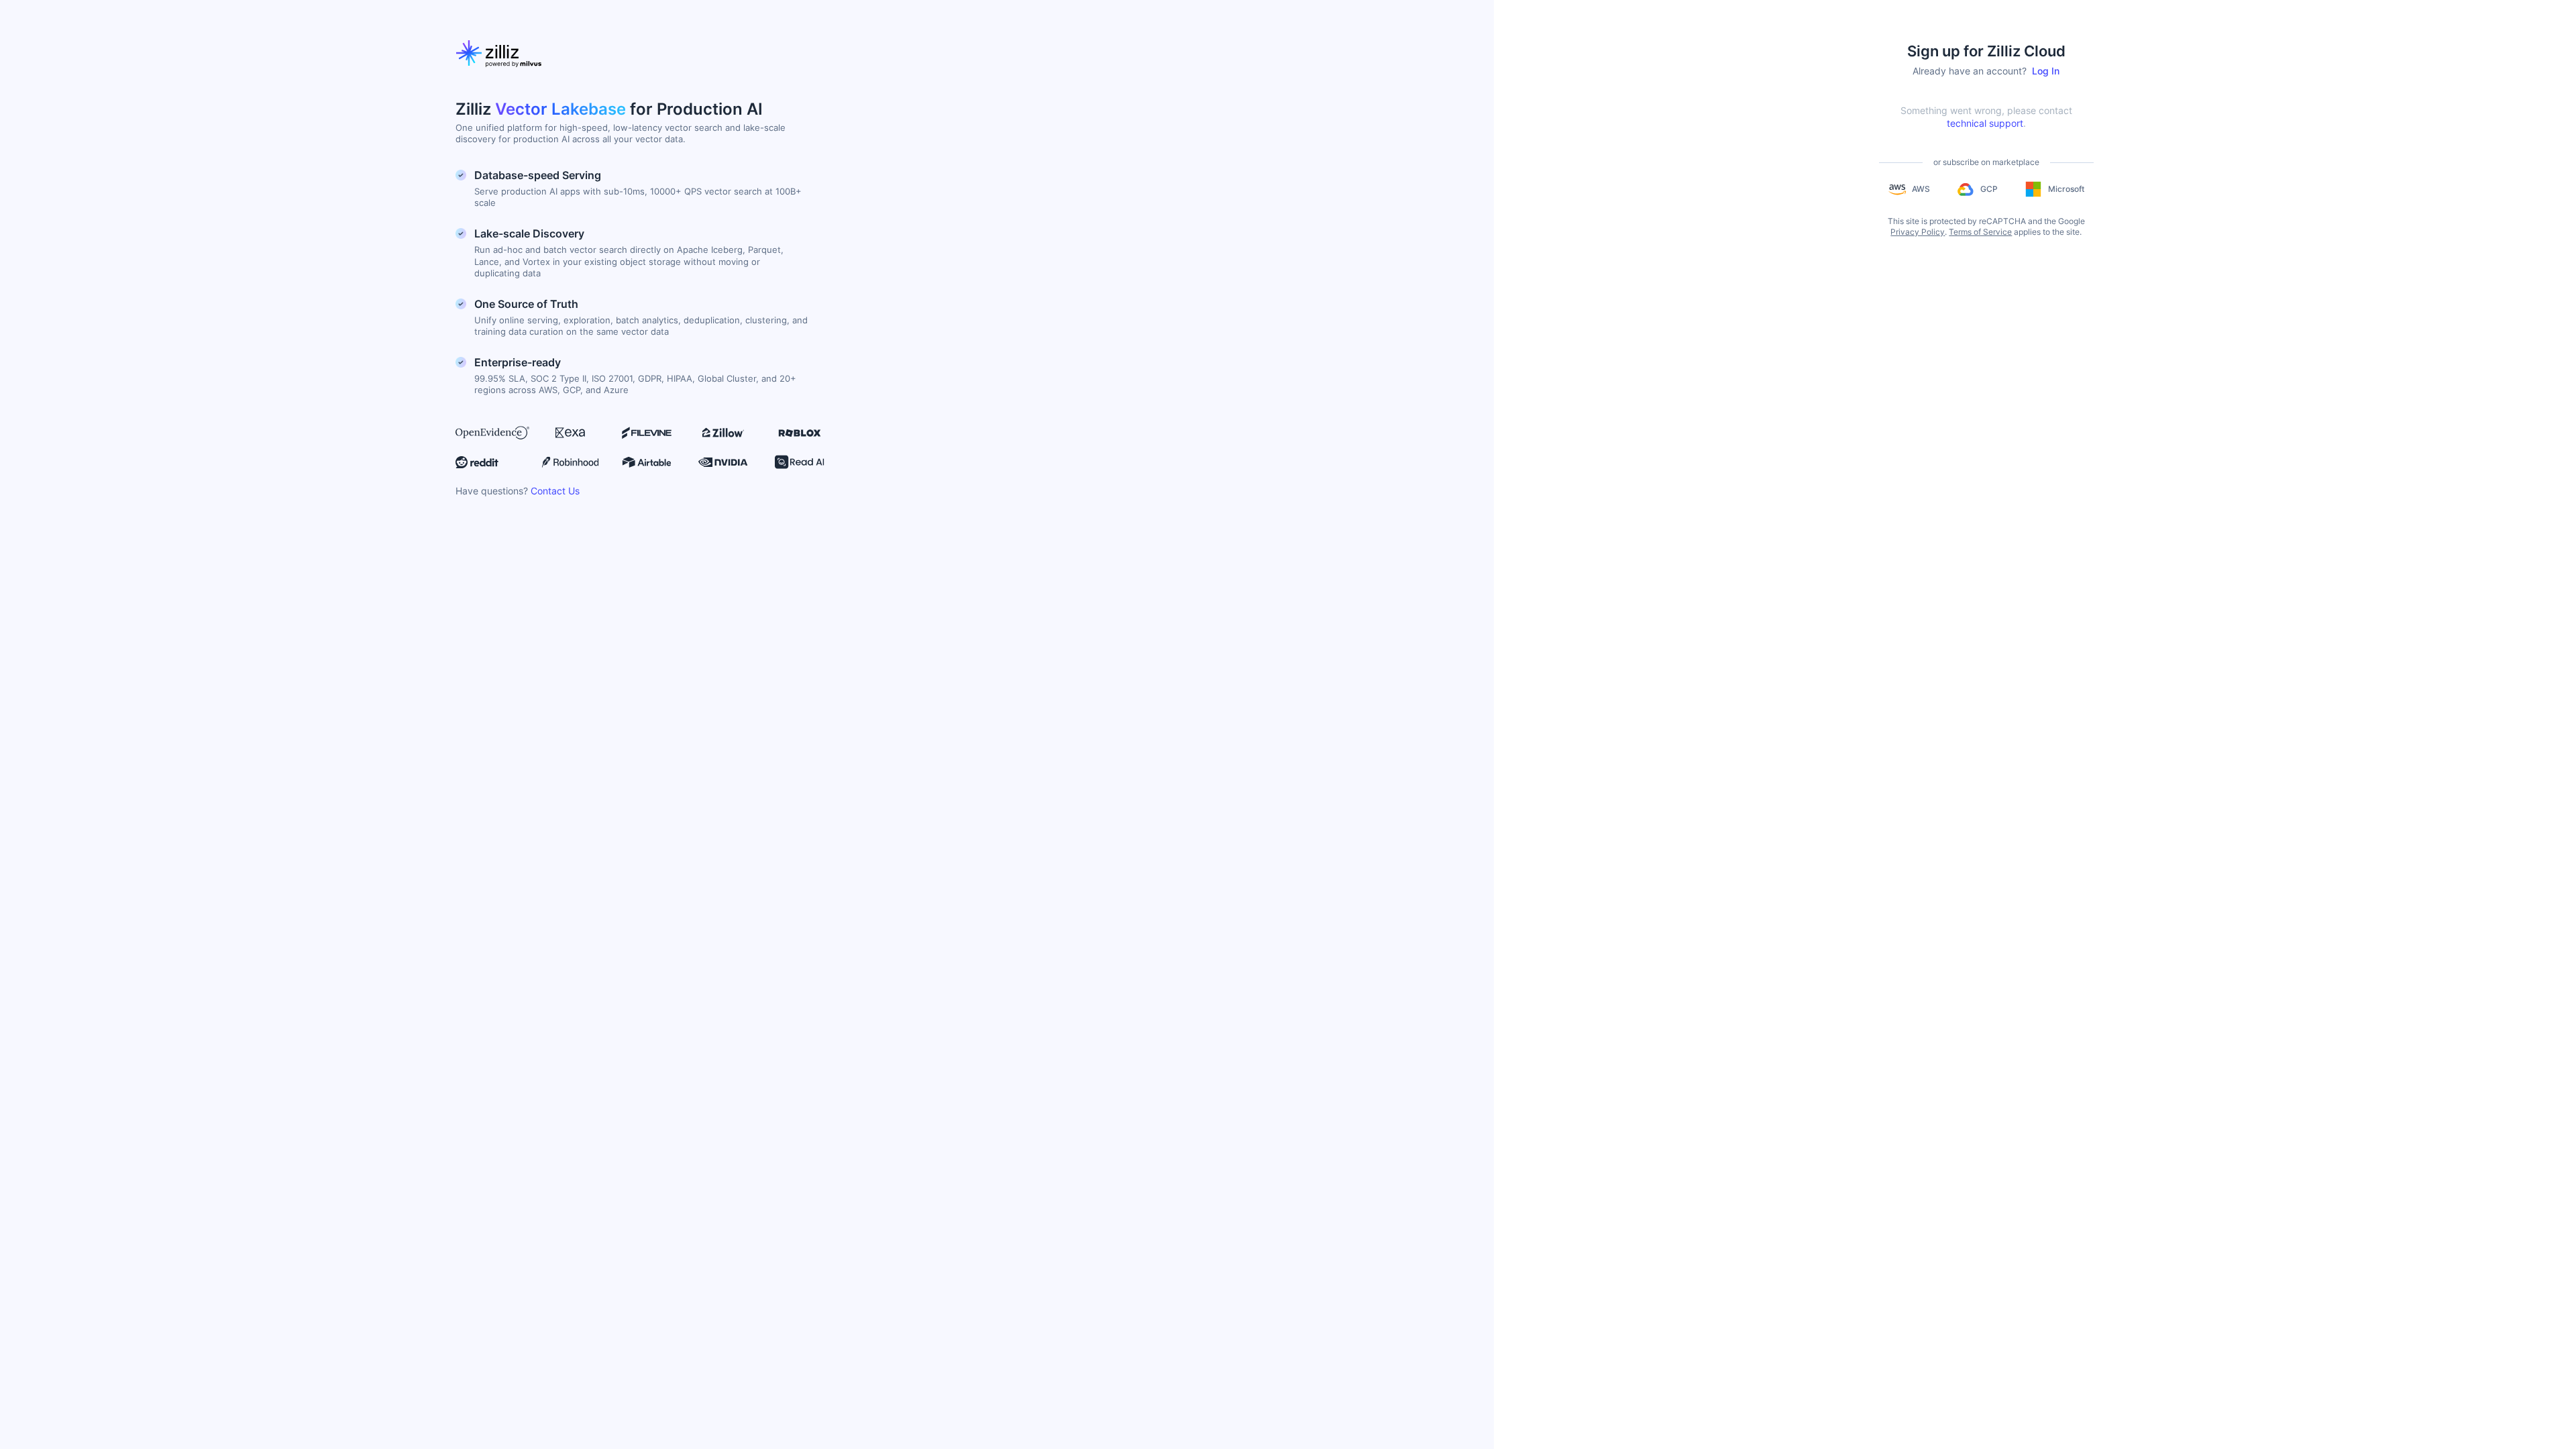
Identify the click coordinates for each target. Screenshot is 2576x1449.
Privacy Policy (1918, 232)
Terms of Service (1980, 232)
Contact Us (555, 491)
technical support (1985, 123)
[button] (1909, 189)
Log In (2046, 71)
